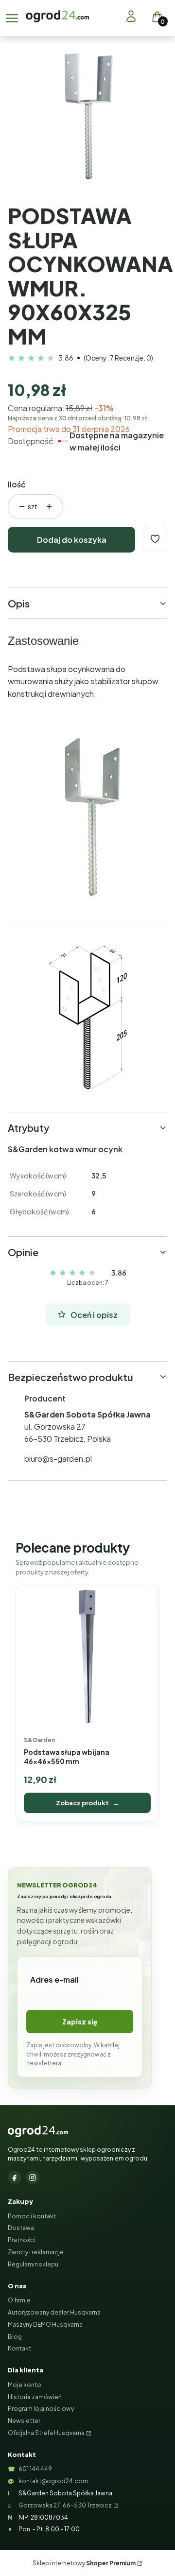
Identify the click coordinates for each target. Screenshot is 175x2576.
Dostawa (21, 2228)
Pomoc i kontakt (32, 2216)
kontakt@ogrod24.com (53, 2481)
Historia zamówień (35, 2397)
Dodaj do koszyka (72, 540)
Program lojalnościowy (41, 2409)
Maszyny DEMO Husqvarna (45, 2325)
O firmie (19, 2300)
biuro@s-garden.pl (58, 1459)
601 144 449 (35, 2469)
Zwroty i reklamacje (36, 2252)
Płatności (22, 2240)
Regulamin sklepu (33, 2264)
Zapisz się (80, 2022)
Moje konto (25, 2385)
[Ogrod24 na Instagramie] (33, 2178)
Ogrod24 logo (57, 16)
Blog (15, 2337)
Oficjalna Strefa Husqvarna (46, 2433)
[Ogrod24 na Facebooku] (15, 2178)
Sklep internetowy (84, 2563)
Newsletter (24, 2421)
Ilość (17, 484)
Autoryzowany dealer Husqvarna (54, 2312)
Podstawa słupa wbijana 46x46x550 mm (67, 1756)
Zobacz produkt (87, 1803)
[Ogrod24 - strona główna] (38, 2131)
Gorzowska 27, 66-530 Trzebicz (65, 2505)
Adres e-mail (54, 1980)
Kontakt (19, 2348)
